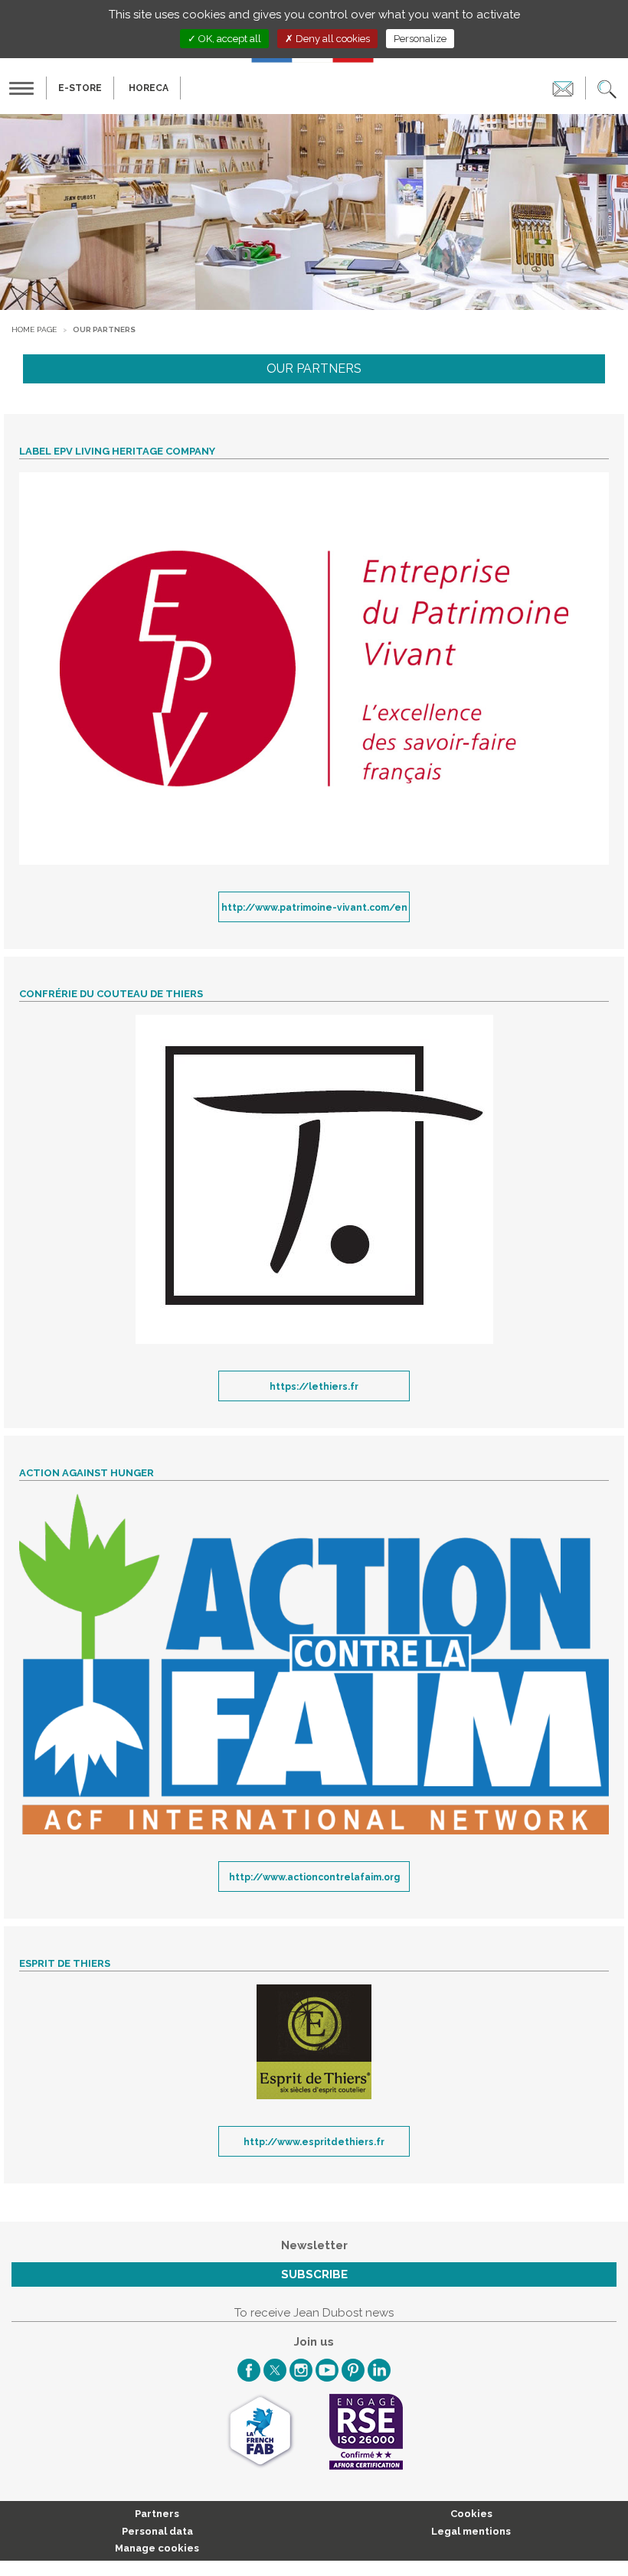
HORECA (149, 88)
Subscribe (314, 2274)
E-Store (80, 88)
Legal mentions (471, 2531)
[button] (607, 88)
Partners (157, 2514)
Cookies (471, 2514)
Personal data (157, 2531)
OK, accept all (229, 39)
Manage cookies (157, 2548)
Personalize (420, 39)
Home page (34, 329)
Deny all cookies (332, 39)
